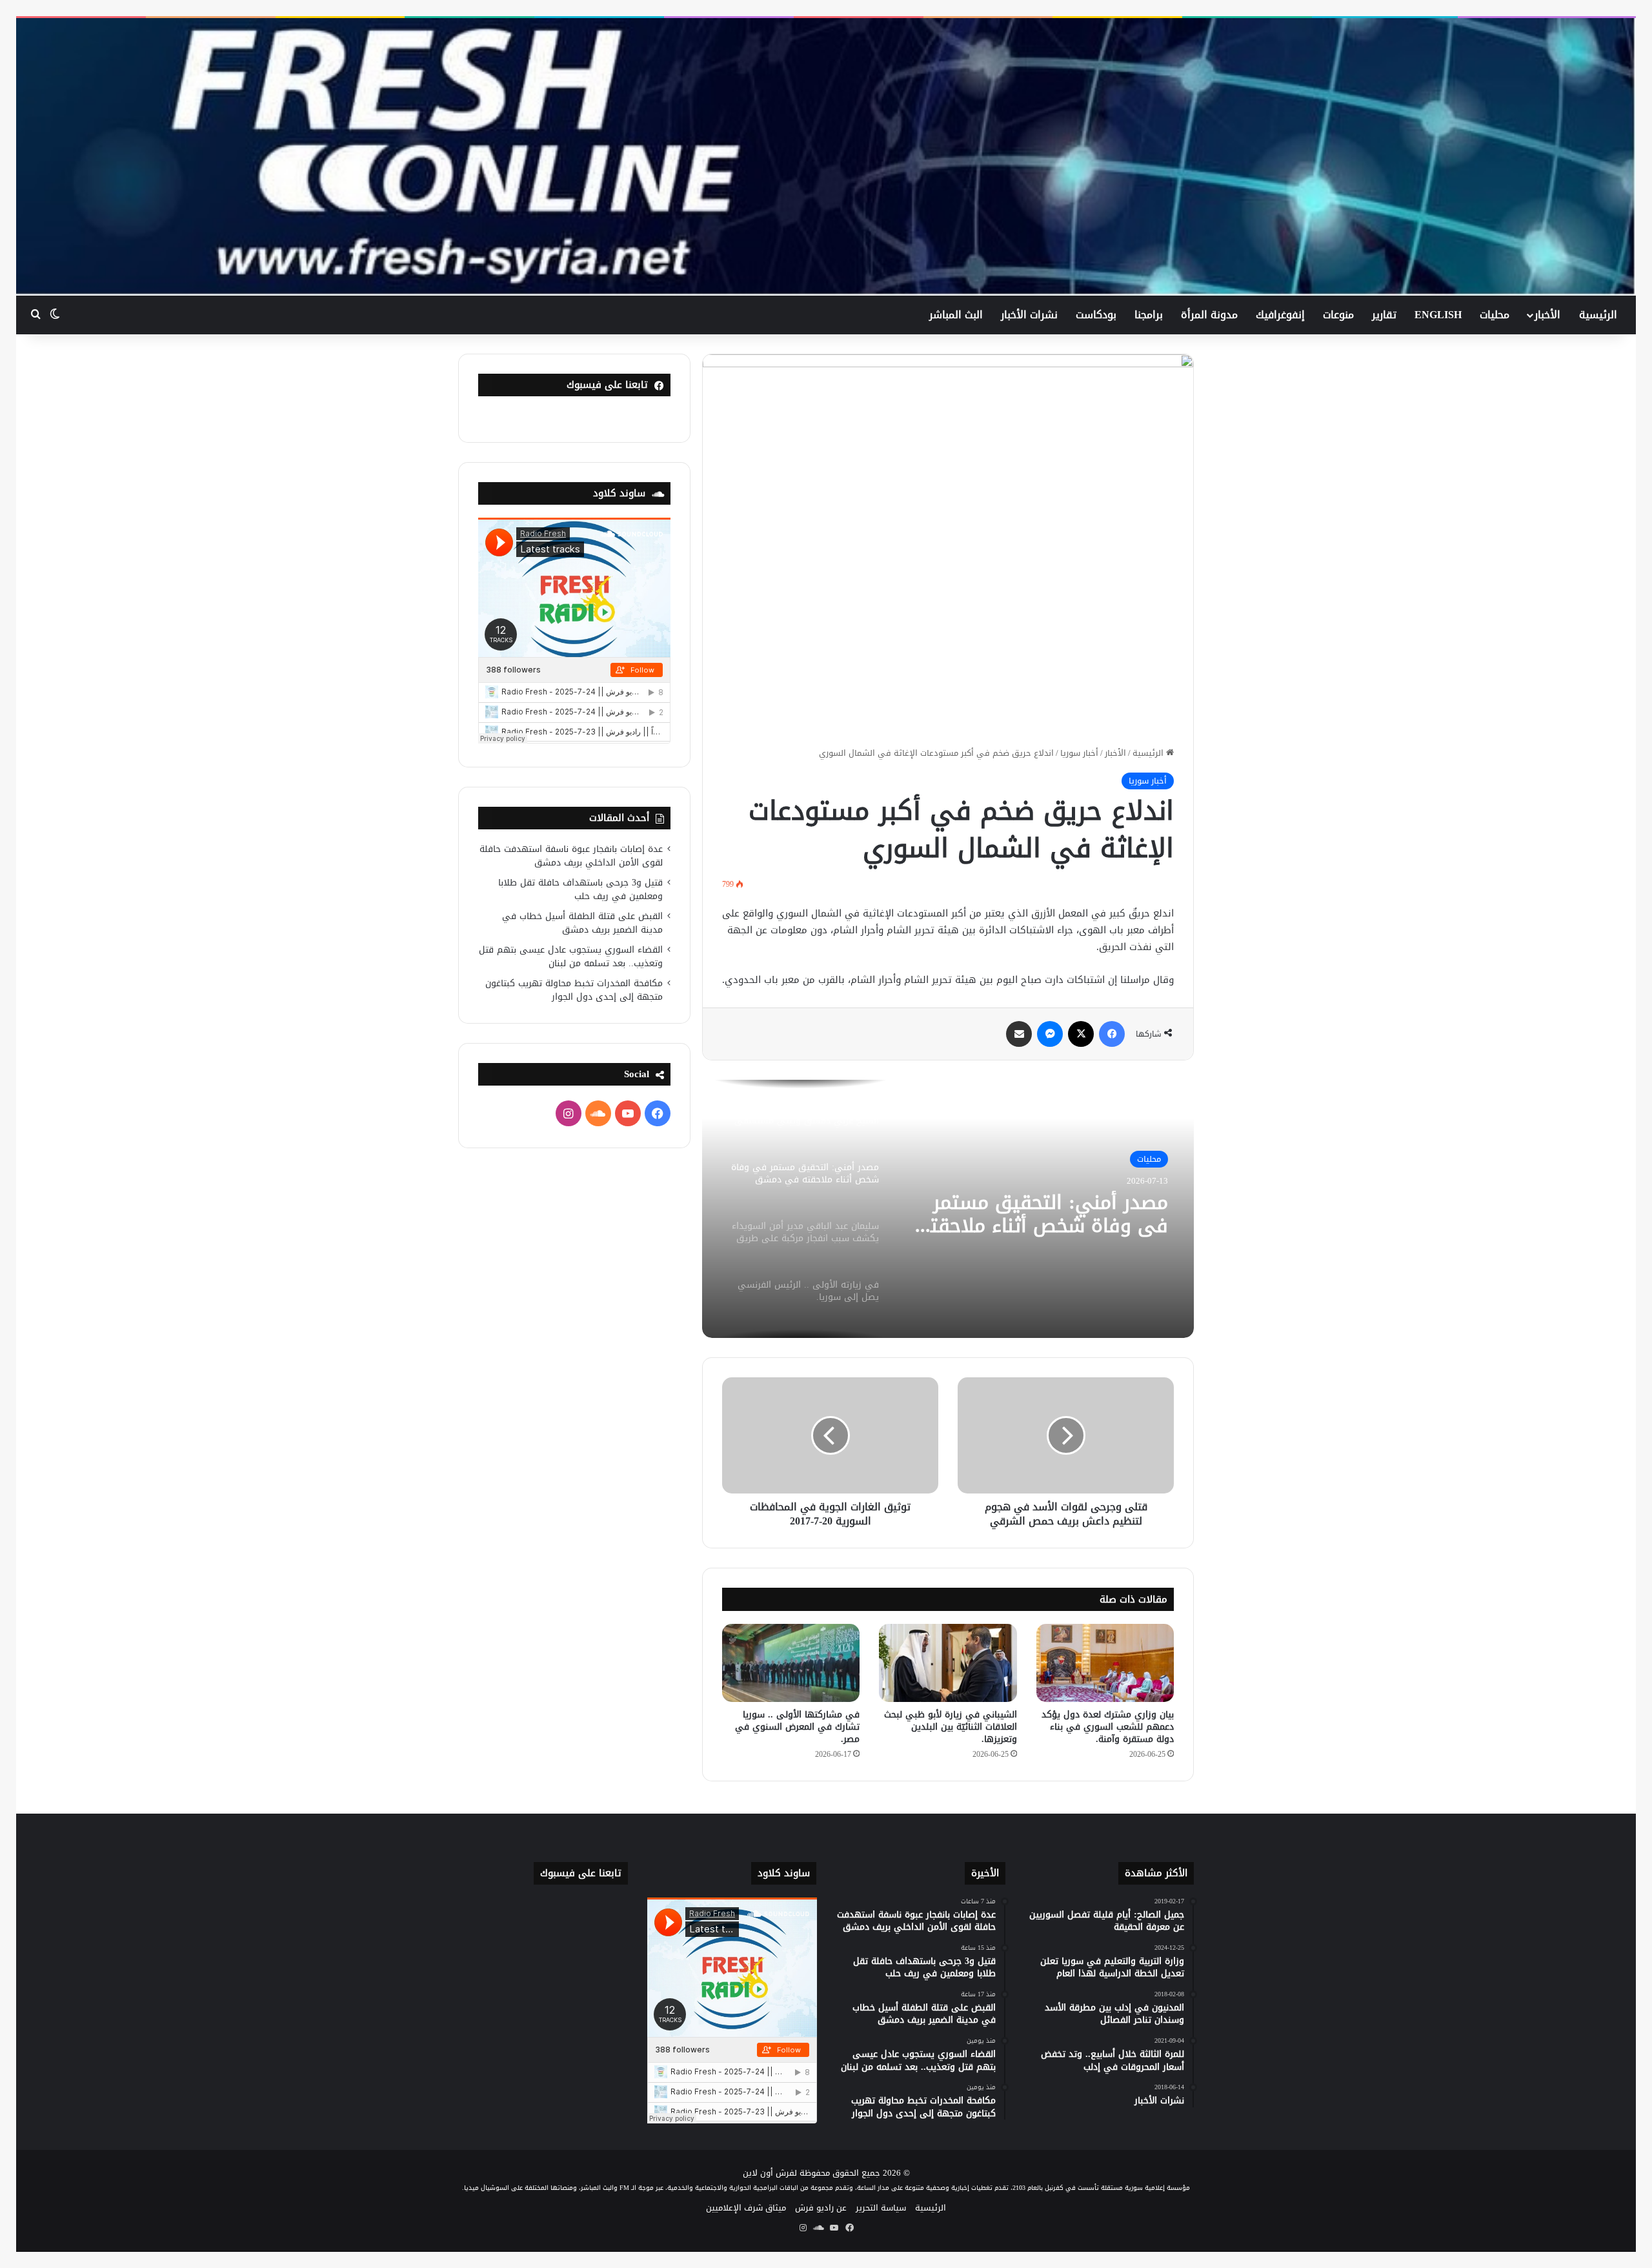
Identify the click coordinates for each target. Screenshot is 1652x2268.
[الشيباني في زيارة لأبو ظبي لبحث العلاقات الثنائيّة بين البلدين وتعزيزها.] (948, 1663)
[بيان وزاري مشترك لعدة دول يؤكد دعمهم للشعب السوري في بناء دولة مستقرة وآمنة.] (1105, 1663)
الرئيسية (1598, 315)
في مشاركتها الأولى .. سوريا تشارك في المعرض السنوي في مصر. (797, 1727)
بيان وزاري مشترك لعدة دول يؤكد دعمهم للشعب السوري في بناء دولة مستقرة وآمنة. (1108, 1727)
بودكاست (1096, 315)
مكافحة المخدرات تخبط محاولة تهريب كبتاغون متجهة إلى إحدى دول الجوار (574, 990)
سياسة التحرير (881, 2208)
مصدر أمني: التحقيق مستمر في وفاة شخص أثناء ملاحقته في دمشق (1043, 1214)
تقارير (1384, 315)
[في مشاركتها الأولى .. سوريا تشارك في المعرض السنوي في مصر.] (791, 1663)
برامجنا (1149, 315)
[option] (948, 1209)
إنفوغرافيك (1280, 315)
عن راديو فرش (821, 2208)
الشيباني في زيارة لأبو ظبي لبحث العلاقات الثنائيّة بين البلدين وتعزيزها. (951, 1727)
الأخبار (1547, 315)
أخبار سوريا (1079, 753)
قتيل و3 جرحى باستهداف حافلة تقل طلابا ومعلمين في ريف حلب (580, 889)
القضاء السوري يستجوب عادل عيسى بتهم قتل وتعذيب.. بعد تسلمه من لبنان (571, 957)
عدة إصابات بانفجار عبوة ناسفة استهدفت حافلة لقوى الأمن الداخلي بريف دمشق (571, 856)
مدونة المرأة (1209, 315)
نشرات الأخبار (1029, 315)
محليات (1495, 315)
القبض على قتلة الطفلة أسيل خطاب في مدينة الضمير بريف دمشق (582, 923)
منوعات (1338, 315)
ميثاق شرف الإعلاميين (746, 2208)
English (1438, 315)
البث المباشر (956, 315)
